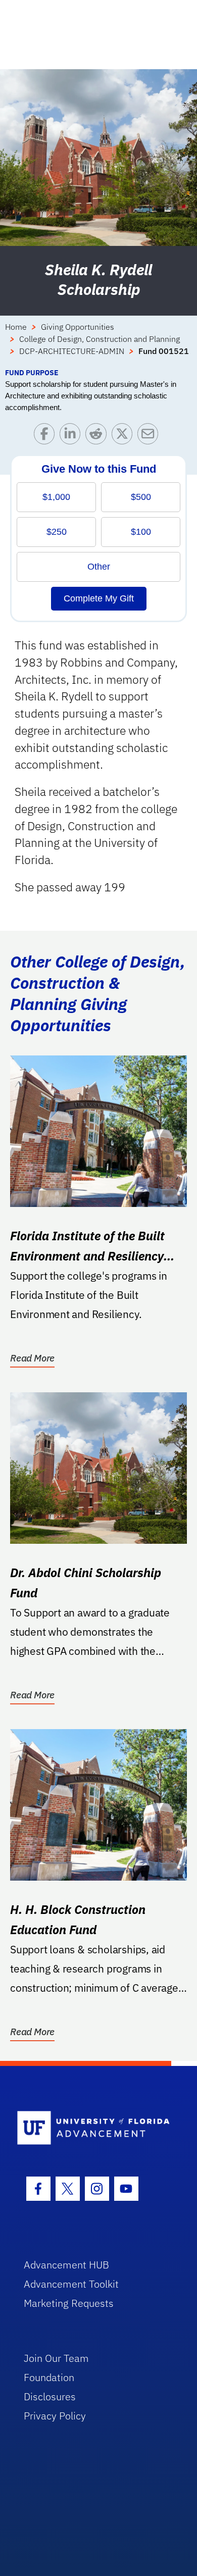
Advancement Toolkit (71, 2284)
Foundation (49, 2377)
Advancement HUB (66, 2265)
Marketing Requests (69, 2303)
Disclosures (50, 2396)
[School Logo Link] (93, 2128)
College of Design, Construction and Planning (100, 339)
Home (16, 327)
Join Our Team (56, 2358)
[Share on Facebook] (47, 436)
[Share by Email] (150, 436)
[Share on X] (125, 436)
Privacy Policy (55, 2416)
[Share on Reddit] (98, 436)
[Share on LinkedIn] (72, 436)
